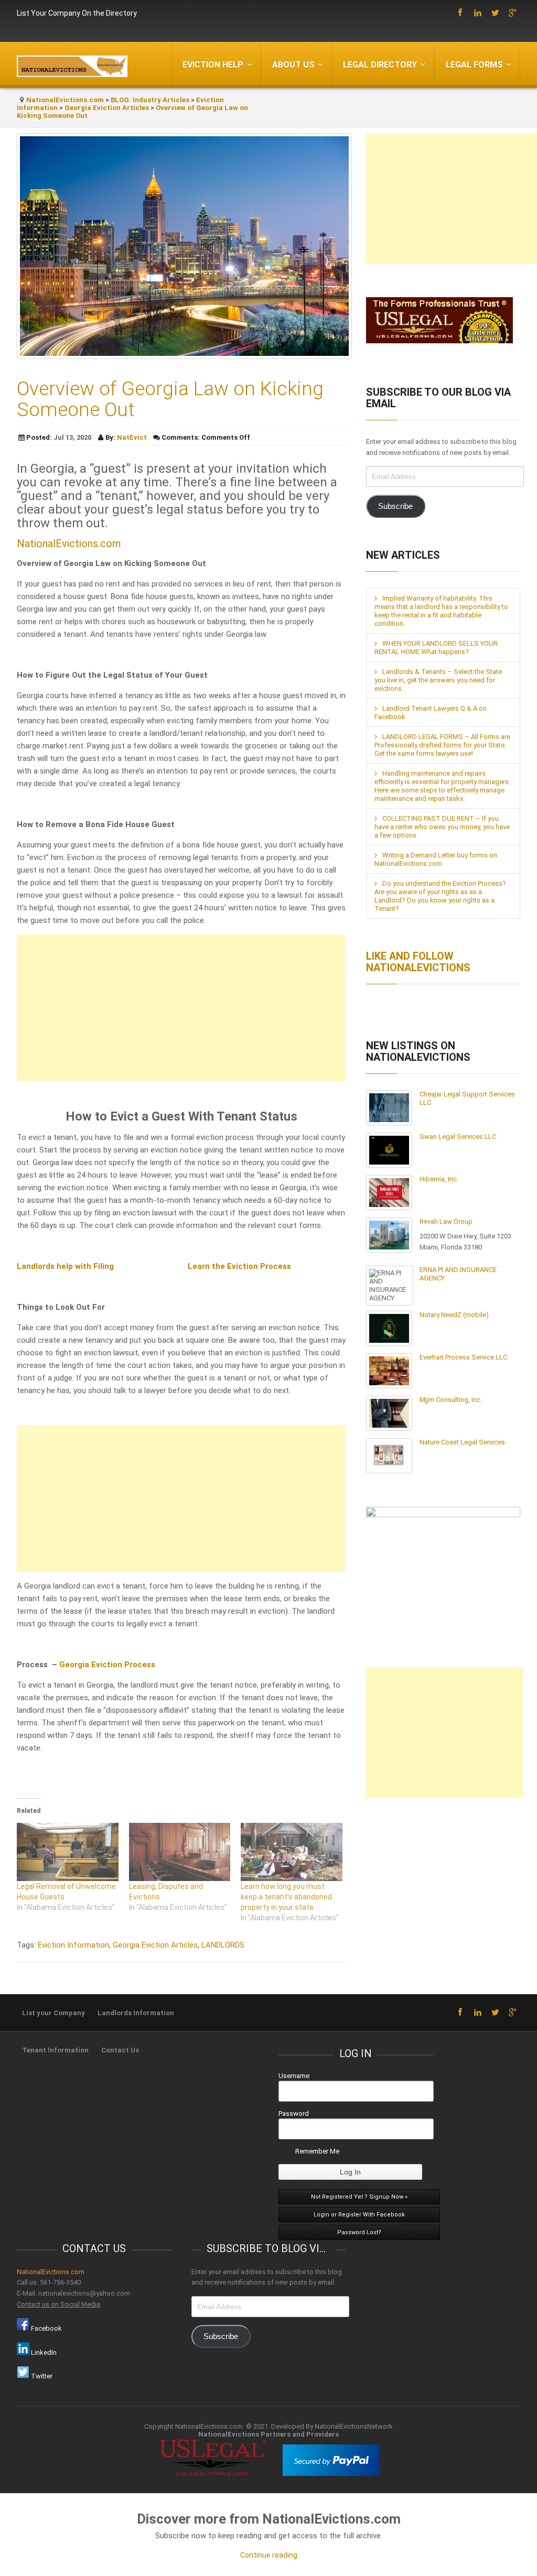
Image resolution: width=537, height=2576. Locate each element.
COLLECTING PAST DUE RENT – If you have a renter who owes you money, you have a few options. (442, 827)
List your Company (53, 2013)
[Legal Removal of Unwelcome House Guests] (68, 1852)
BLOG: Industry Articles (150, 100)
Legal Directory (380, 65)
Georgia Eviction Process (107, 1665)
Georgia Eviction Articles (107, 108)
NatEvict (132, 437)
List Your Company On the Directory (77, 13)
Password (294, 2113)
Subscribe (395, 506)
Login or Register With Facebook (359, 2215)
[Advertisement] (181, 1008)
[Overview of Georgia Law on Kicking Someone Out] (184, 356)
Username (294, 2076)
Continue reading (269, 2555)
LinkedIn (43, 2352)
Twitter (41, 2376)
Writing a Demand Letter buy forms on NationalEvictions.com (436, 859)
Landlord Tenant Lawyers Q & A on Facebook (431, 713)
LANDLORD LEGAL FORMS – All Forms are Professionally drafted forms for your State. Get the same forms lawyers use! (442, 745)
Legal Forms (474, 65)
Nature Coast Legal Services (462, 1442)
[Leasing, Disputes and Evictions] (180, 1852)
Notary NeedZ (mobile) (454, 1315)
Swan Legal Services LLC (458, 1137)
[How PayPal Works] (331, 2474)
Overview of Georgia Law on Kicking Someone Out (170, 399)
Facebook (46, 2328)
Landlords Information (136, 2013)
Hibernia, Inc (438, 1179)
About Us (293, 65)
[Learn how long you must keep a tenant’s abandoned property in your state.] (292, 1852)
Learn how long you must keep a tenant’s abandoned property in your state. (286, 1897)
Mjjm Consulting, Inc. (451, 1400)
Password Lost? (359, 2232)
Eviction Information (73, 1945)
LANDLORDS (223, 1945)
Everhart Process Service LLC (463, 1357)
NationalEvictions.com (65, 100)
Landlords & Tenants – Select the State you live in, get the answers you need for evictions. (438, 680)
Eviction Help (213, 65)
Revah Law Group (446, 1221)
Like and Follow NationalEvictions (418, 962)
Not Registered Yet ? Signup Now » (359, 2197)
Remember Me (317, 2151)
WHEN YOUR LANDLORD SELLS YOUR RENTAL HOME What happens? (436, 648)
